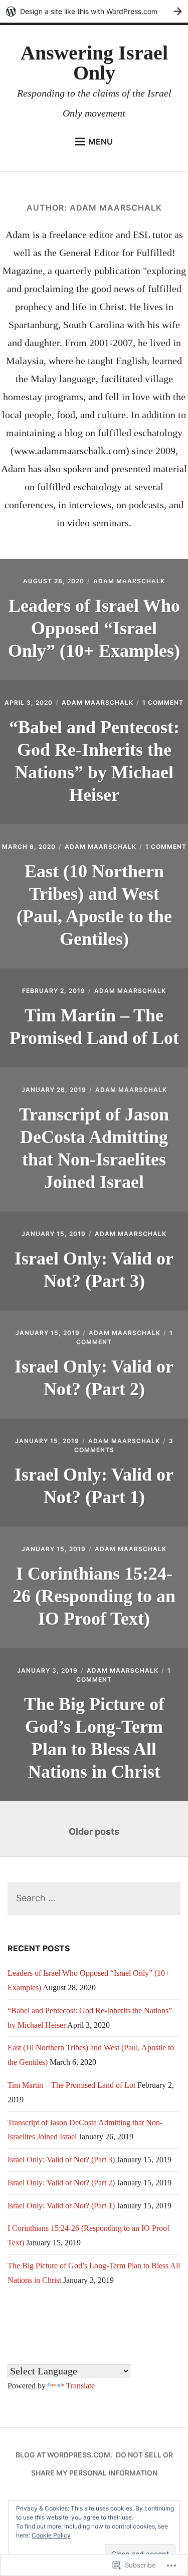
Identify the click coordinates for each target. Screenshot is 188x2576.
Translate (80, 2386)
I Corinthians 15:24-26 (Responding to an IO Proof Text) (94, 1596)
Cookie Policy (51, 2535)
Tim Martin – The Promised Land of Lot (71, 2085)
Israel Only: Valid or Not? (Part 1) (61, 2206)
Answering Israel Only (94, 63)
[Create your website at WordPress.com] (94, 11)
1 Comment (163, 703)
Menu (101, 142)
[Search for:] (94, 1898)
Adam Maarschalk (129, 581)
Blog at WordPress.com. (64, 2455)
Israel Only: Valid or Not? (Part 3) (61, 2160)
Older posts (94, 1831)
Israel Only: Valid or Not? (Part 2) (61, 2183)
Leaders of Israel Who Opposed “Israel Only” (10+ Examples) (94, 628)
